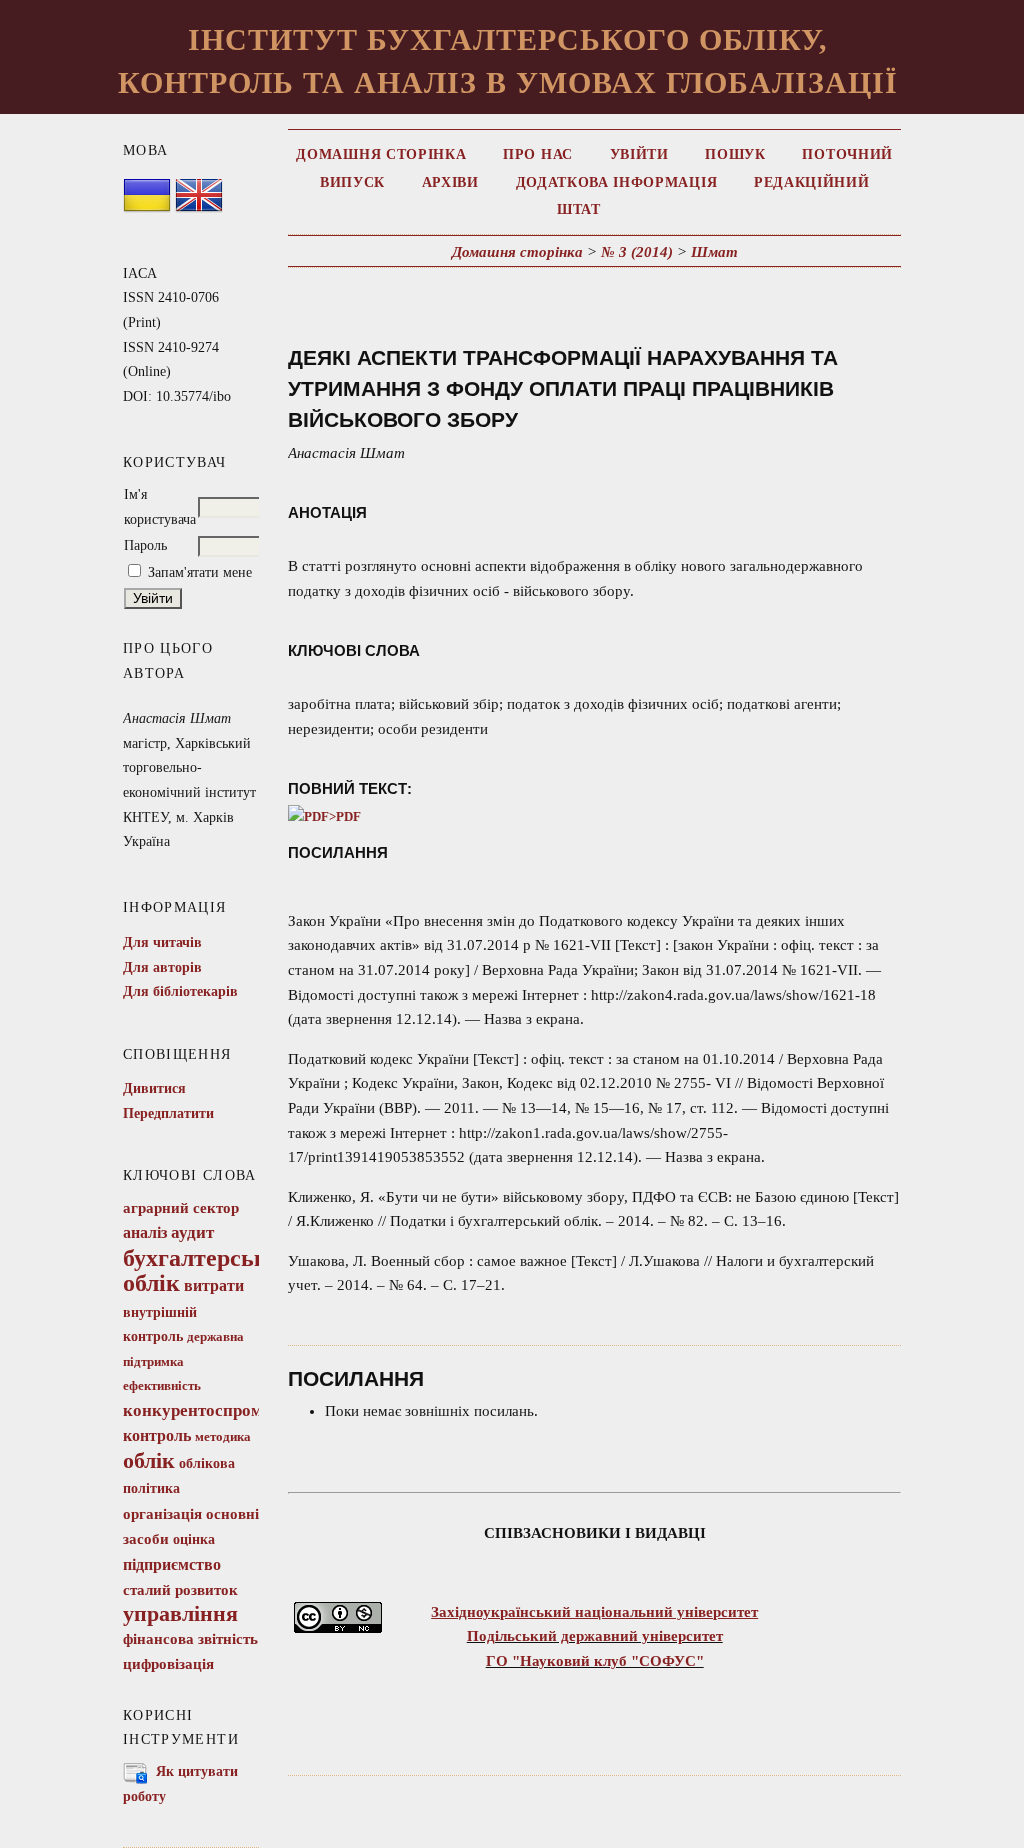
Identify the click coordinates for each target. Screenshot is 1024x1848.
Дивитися (154, 1088)
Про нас (538, 154)
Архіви (450, 182)
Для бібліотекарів (180, 991)
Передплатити (168, 1113)
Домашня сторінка (381, 154)
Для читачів (162, 942)
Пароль (145, 545)
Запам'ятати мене (200, 572)
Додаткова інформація (617, 182)
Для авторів (162, 967)
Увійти (639, 154)
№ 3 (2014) (637, 252)
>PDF (345, 817)
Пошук (735, 154)
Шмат (714, 252)
